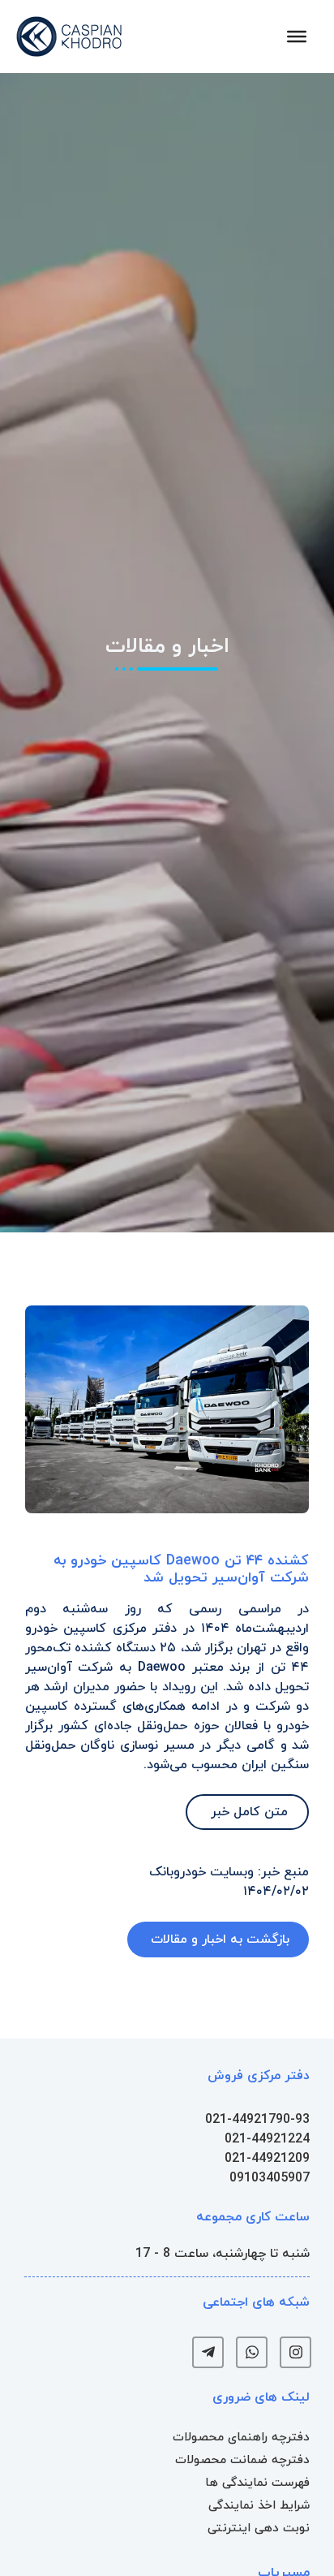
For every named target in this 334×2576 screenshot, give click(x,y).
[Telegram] (208, 2352)
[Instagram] (295, 2352)
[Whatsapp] (252, 2352)
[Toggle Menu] (297, 37)
